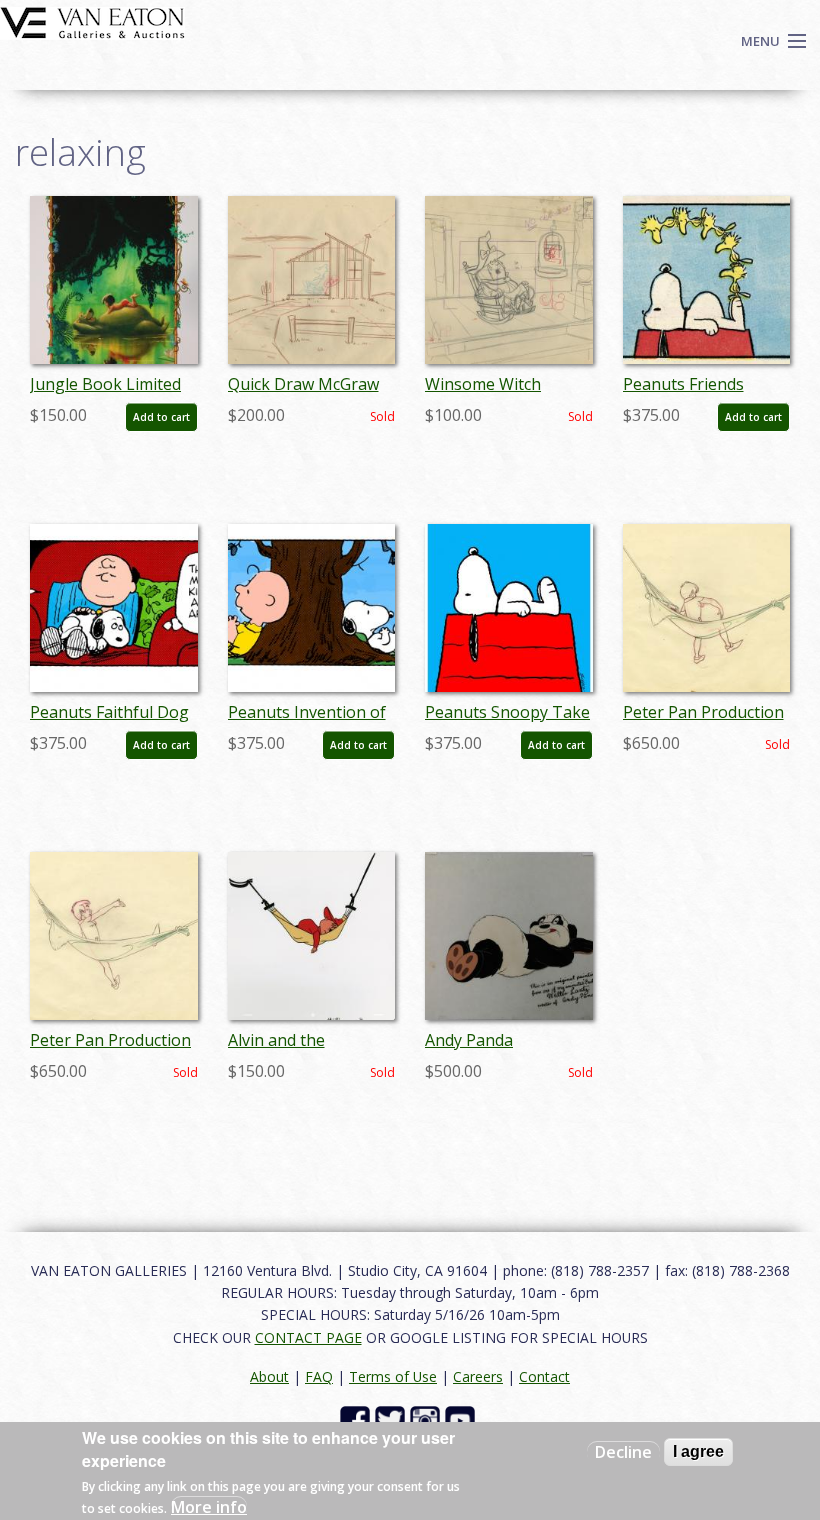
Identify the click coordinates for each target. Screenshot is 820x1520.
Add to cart (161, 417)
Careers (478, 1376)
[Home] (92, 21)
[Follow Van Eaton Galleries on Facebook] (357, 1419)
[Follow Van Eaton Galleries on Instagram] (427, 1419)
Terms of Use (393, 1376)
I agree (698, 1451)
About (269, 1376)
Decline (623, 1452)
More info (209, 1507)
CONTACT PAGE (308, 1337)
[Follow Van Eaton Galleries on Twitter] (392, 1419)
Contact (544, 1376)
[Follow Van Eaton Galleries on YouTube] (462, 1419)
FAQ (319, 1376)
